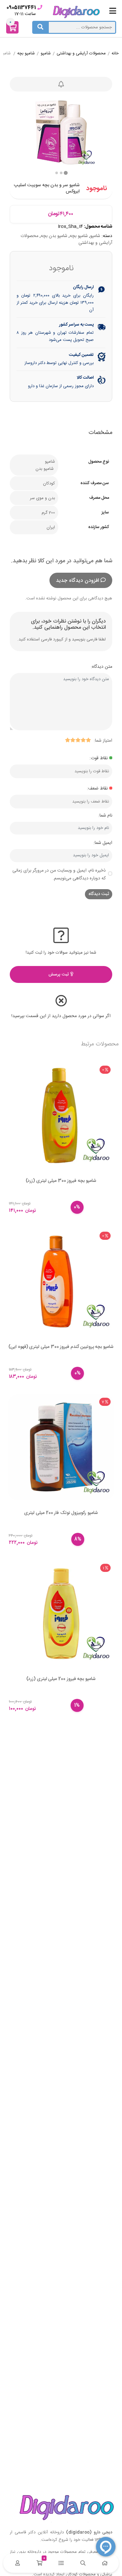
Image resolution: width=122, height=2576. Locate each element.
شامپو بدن (45, 469)
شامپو (46, 54)
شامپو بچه (26, 54)
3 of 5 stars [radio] (78, 740)
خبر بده (61, 84)
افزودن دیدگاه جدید (77, 581)
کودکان (49, 483)
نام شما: (105, 816)
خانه (115, 54)
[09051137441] (40, 7)
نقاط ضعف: (97, 789)
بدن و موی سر (42, 498)
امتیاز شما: (103, 741)
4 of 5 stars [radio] (73, 740)
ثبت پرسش (59, 974)
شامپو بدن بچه (54, 236)
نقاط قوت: (99, 758)
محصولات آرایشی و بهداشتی (81, 54)
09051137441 (21, 8)
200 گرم (48, 513)
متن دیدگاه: (102, 667)
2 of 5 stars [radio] (83, 740)
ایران (51, 527)
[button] (57, 173)
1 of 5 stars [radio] (88, 740)
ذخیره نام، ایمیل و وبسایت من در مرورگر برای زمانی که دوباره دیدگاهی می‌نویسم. (59, 875)
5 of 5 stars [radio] (67, 740)
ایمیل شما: (103, 843)
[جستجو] (40, 27)
